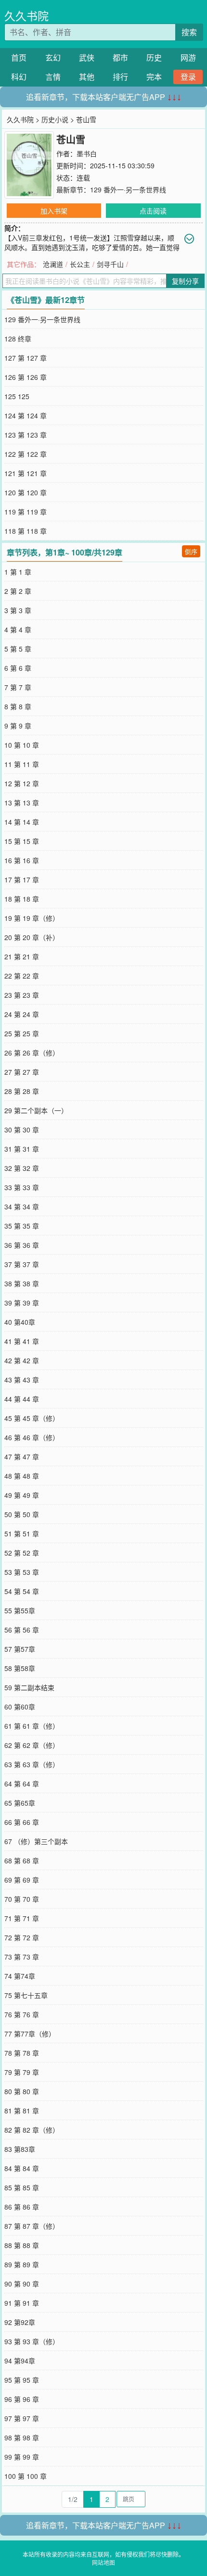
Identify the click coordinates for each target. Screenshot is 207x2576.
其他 (87, 77)
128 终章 (18, 339)
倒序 (191, 551)
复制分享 (185, 281)
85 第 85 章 (22, 2187)
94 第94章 (20, 2361)
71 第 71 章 (22, 1918)
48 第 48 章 (22, 1476)
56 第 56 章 (22, 1630)
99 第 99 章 (22, 2457)
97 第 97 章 (22, 2418)
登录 (188, 77)
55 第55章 (20, 1610)
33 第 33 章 (22, 1187)
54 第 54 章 (22, 1591)
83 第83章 (20, 2149)
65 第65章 (20, 1803)
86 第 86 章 (22, 2207)
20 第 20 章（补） (32, 937)
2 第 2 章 (18, 591)
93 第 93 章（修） (32, 2341)
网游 (188, 57)
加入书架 (54, 211)
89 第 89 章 (22, 2264)
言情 (53, 77)
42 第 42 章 (22, 1360)
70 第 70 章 (22, 1899)
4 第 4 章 (18, 629)
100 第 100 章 (26, 2476)
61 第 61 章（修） (32, 1726)
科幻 (19, 77)
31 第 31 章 (22, 1149)
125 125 (17, 396)
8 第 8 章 (18, 706)
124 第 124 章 (26, 415)
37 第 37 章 (22, 1264)
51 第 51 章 (22, 1533)
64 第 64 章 (22, 1784)
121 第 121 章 (26, 473)
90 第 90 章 (22, 2284)
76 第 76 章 (22, 2014)
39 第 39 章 (22, 1303)
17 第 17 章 (22, 880)
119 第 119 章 (26, 512)
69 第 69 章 (22, 1880)
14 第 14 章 (22, 822)
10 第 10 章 (22, 745)
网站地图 (103, 2562)
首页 (19, 57)
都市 (120, 57)
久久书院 (26, 16)
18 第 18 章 (22, 899)
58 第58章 (20, 1668)
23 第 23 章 (22, 995)
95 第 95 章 (22, 2380)
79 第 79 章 (22, 2072)
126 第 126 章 (26, 377)
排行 (120, 77)
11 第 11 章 (22, 764)
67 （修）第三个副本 (36, 1841)
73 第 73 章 (22, 1957)
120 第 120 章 (26, 492)
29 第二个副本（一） (36, 1110)
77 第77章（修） (30, 2034)
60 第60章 (20, 1707)
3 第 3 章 (18, 610)
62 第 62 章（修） (32, 1745)
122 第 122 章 (26, 454)
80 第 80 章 (22, 2091)
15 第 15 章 (22, 841)
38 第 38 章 (22, 1283)
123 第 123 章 (26, 435)
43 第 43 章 (22, 1380)
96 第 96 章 (22, 2399)
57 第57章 (20, 1649)
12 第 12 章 (22, 783)
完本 (154, 77)
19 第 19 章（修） (32, 918)
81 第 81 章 (22, 2111)
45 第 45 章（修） (32, 1418)
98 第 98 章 (22, 2438)
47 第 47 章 (22, 1457)
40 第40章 (20, 1322)
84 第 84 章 (22, 2168)
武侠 (87, 57)
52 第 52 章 (22, 1553)
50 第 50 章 (22, 1514)
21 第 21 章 (22, 956)
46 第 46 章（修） (32, 1437)
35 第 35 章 (22, 1226)
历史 (154, 57)
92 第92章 (20, 2322)
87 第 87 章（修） (32, 2226)
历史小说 (55, 119)
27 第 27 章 (22, 1072)
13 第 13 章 (22, 803)
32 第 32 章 (22, 1168)
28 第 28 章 (22, 1091)
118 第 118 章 (26, 531)
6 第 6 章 (18, 668)
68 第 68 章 (22, 1860)
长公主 (80, 264)
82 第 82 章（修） (32, 2130)
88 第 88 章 (22, 2245)
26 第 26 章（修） (32, 1053)
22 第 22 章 (22, 976)
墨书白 (87, 153)
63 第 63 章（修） (32, 1764)
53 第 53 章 (22, 1572)
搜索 (189, 32)
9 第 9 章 (18, 726)
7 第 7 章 (18, 687)
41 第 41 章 (22, 1341)
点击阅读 (153, 211)
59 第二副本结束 (29, 1687)
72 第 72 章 (22, 1937)
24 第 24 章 (22, 1014)
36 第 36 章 (22, 1245)
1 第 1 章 (18, 572)
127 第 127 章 (26, 358)
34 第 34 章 (22, 1206)
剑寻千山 (110, 264)
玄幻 (53, 57)
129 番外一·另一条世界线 (128, 189)
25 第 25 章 (22, 1033)
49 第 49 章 (22, 1495)
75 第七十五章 (26, 1995)
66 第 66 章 (22, 1822)
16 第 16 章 (22, 860)
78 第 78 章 (22, 2053)
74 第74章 (20, 1976)
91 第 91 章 (22, 2303)
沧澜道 (53, 264)
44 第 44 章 (22, 1399)
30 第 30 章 (22, 1130)
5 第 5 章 (18, 649)
